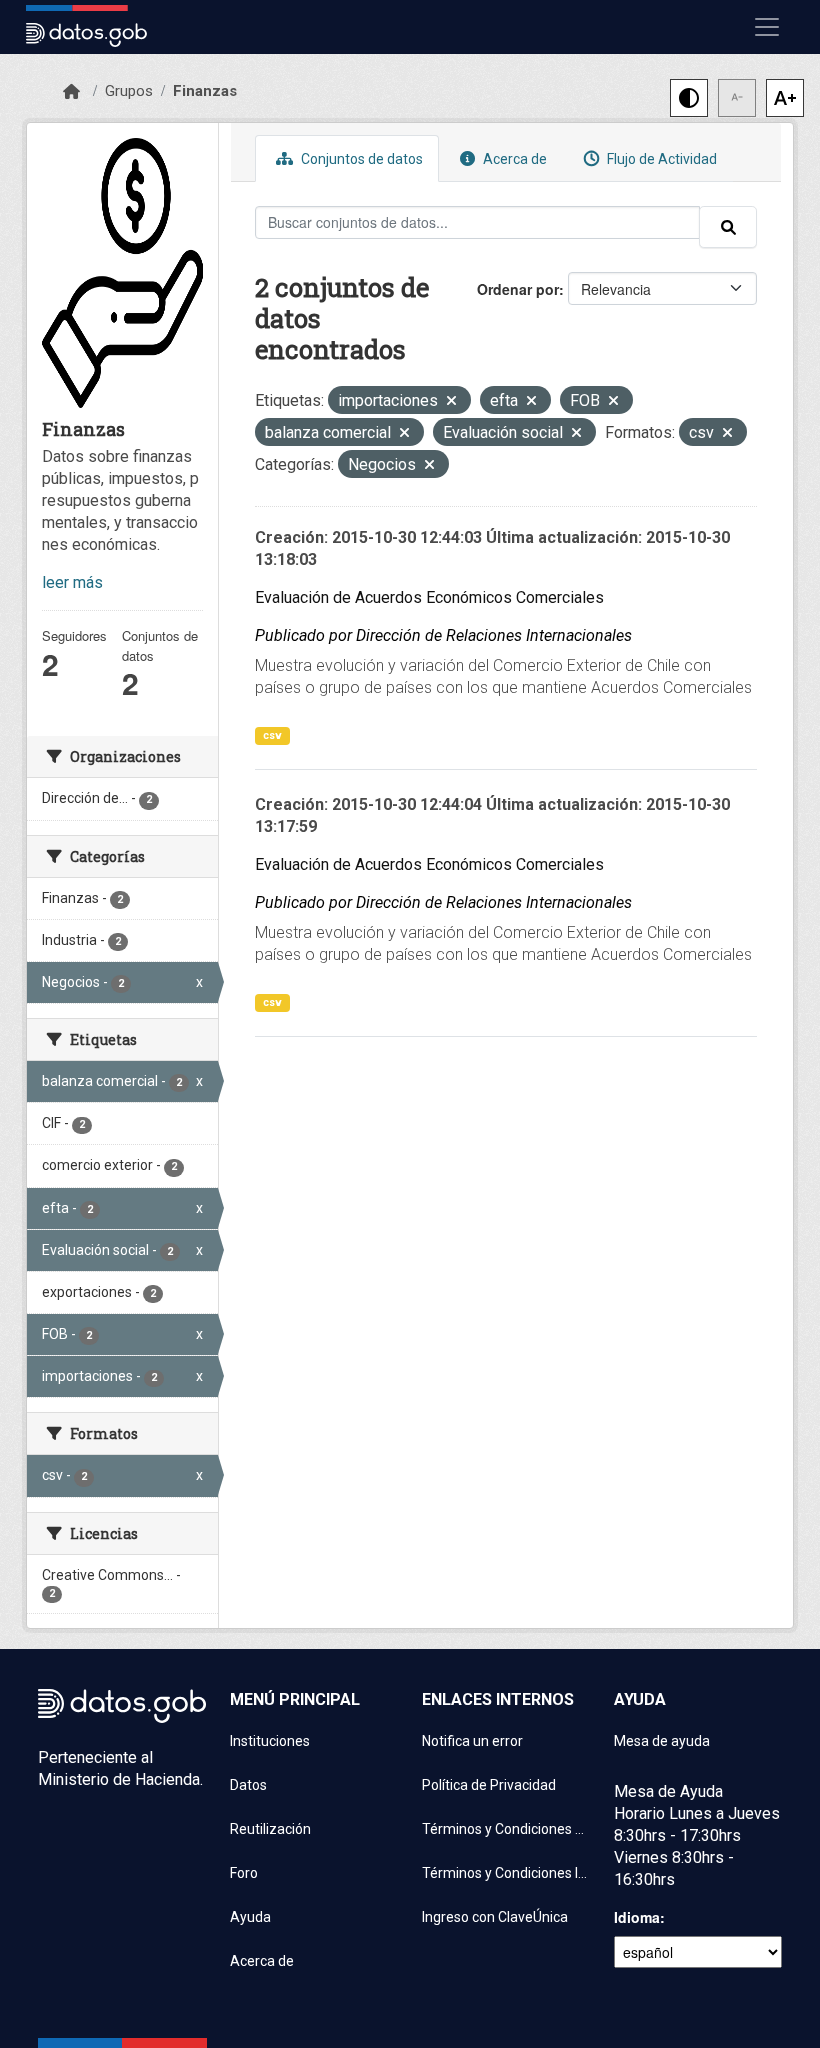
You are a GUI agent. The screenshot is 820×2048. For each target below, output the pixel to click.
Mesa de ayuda (662, 1741)
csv (272, 735)
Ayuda (250, 1917)
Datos (248, 1785)
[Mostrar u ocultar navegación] (767, 27)
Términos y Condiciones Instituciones (506, 1873)
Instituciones (270, 1741)
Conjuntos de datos (360, 159)
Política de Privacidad (489, 1785)
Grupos (129, 91)
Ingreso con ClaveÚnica (495, 1917)
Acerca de (513, 159)
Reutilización (270, 1829)
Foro (244, 1873)
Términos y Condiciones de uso (506, 1829)
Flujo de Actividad (660, 159)
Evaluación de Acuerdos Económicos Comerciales (429, 597)
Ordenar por (518, 289)
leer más (72, 582)
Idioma (637, 1917)
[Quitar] (451, 402)
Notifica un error (472, 1741)
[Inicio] (71, 92)
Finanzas (205, 91)
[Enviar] (728, 227)
